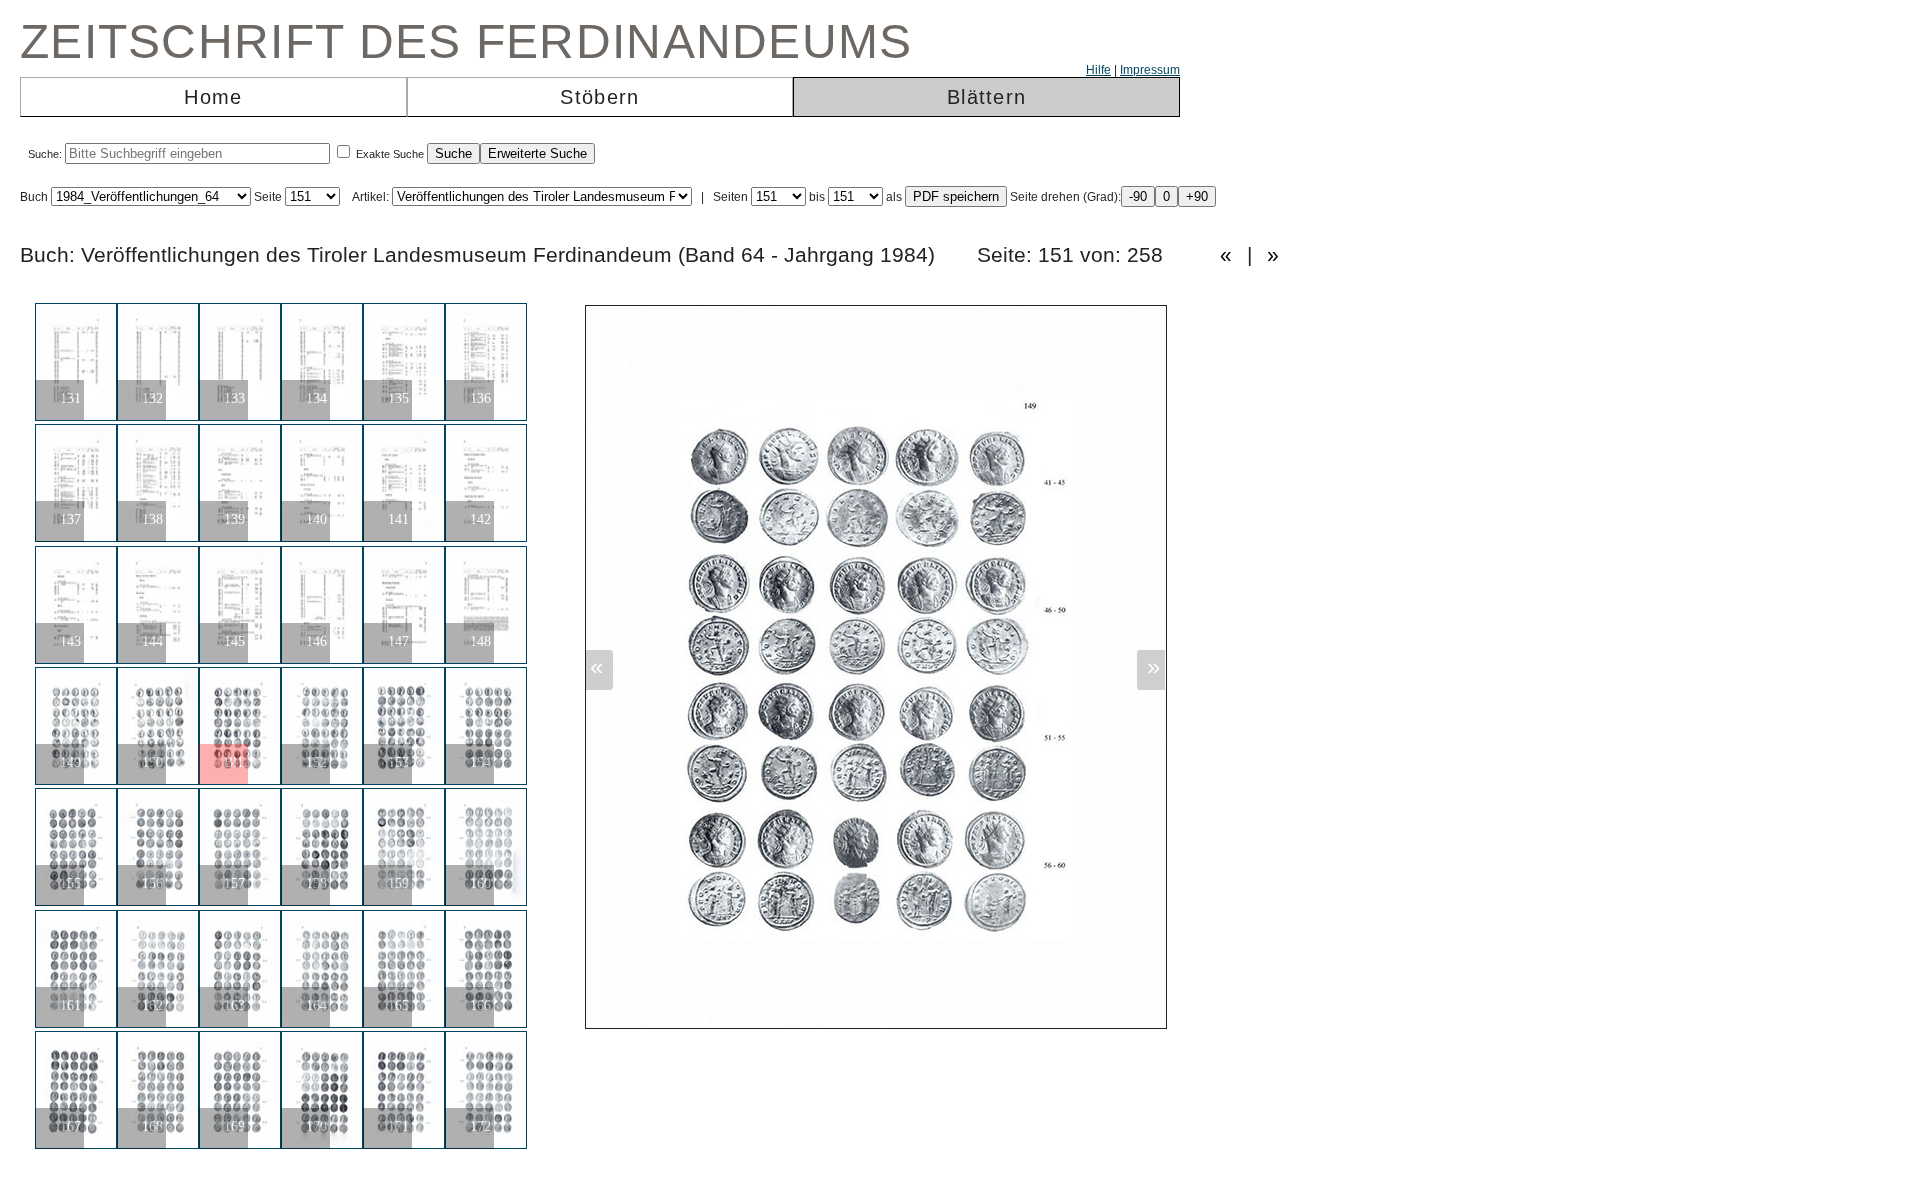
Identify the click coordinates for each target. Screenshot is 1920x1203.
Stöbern (599, 97)
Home (213, 97)
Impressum (1150, 70)
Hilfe (1098, 70)
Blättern (986, 97)
